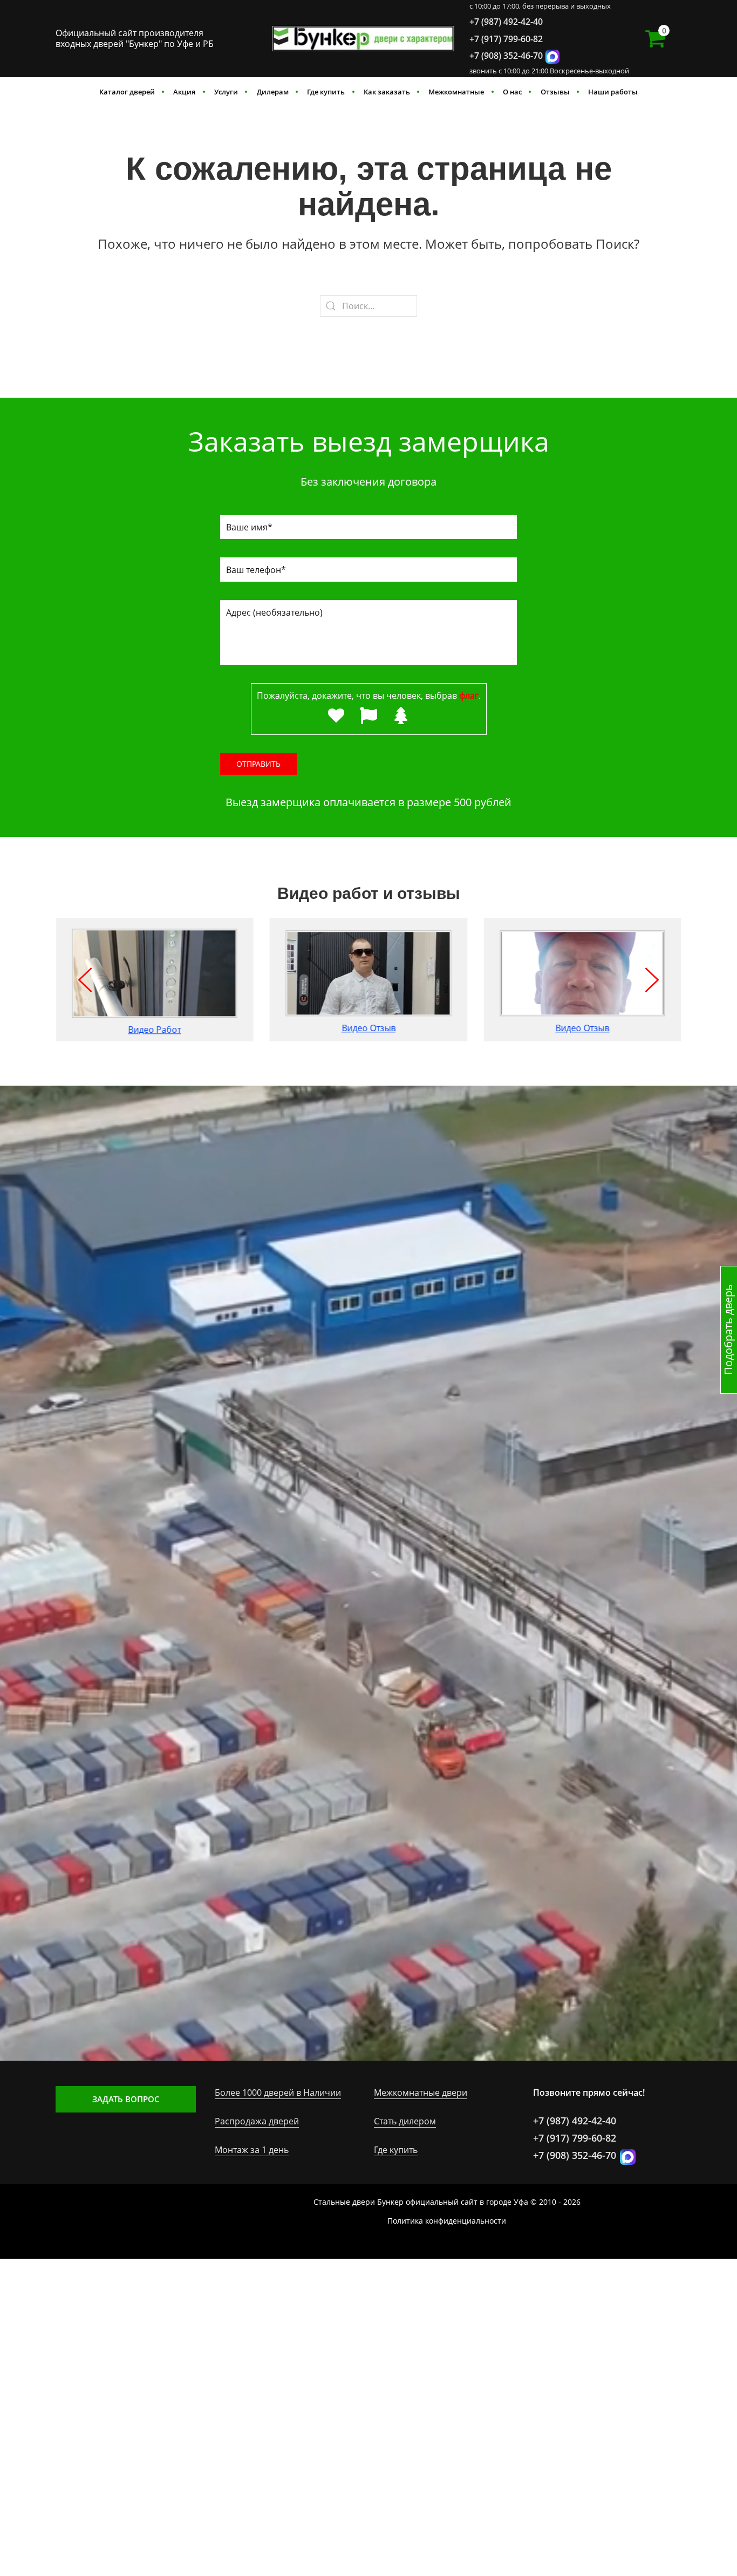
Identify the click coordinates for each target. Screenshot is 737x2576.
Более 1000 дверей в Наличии (278, 2093)
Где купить (326, 92)
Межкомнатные (456, 92)
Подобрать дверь (728, 1330)
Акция (184, 92)
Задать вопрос (126, 2099)
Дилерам (273, 92)
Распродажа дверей (257, 2121)
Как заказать (387, 92)
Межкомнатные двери (421, 2093)
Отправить (258, 764)
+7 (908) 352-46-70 (506, 56)
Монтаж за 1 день (252, 2150)
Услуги (226, 92)
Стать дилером (405, 2121)
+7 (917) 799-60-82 (506, 39)
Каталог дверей (127, 92)
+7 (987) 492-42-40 (506, 22)
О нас (512, 92)
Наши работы (613, 92)
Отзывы (555, 92)
